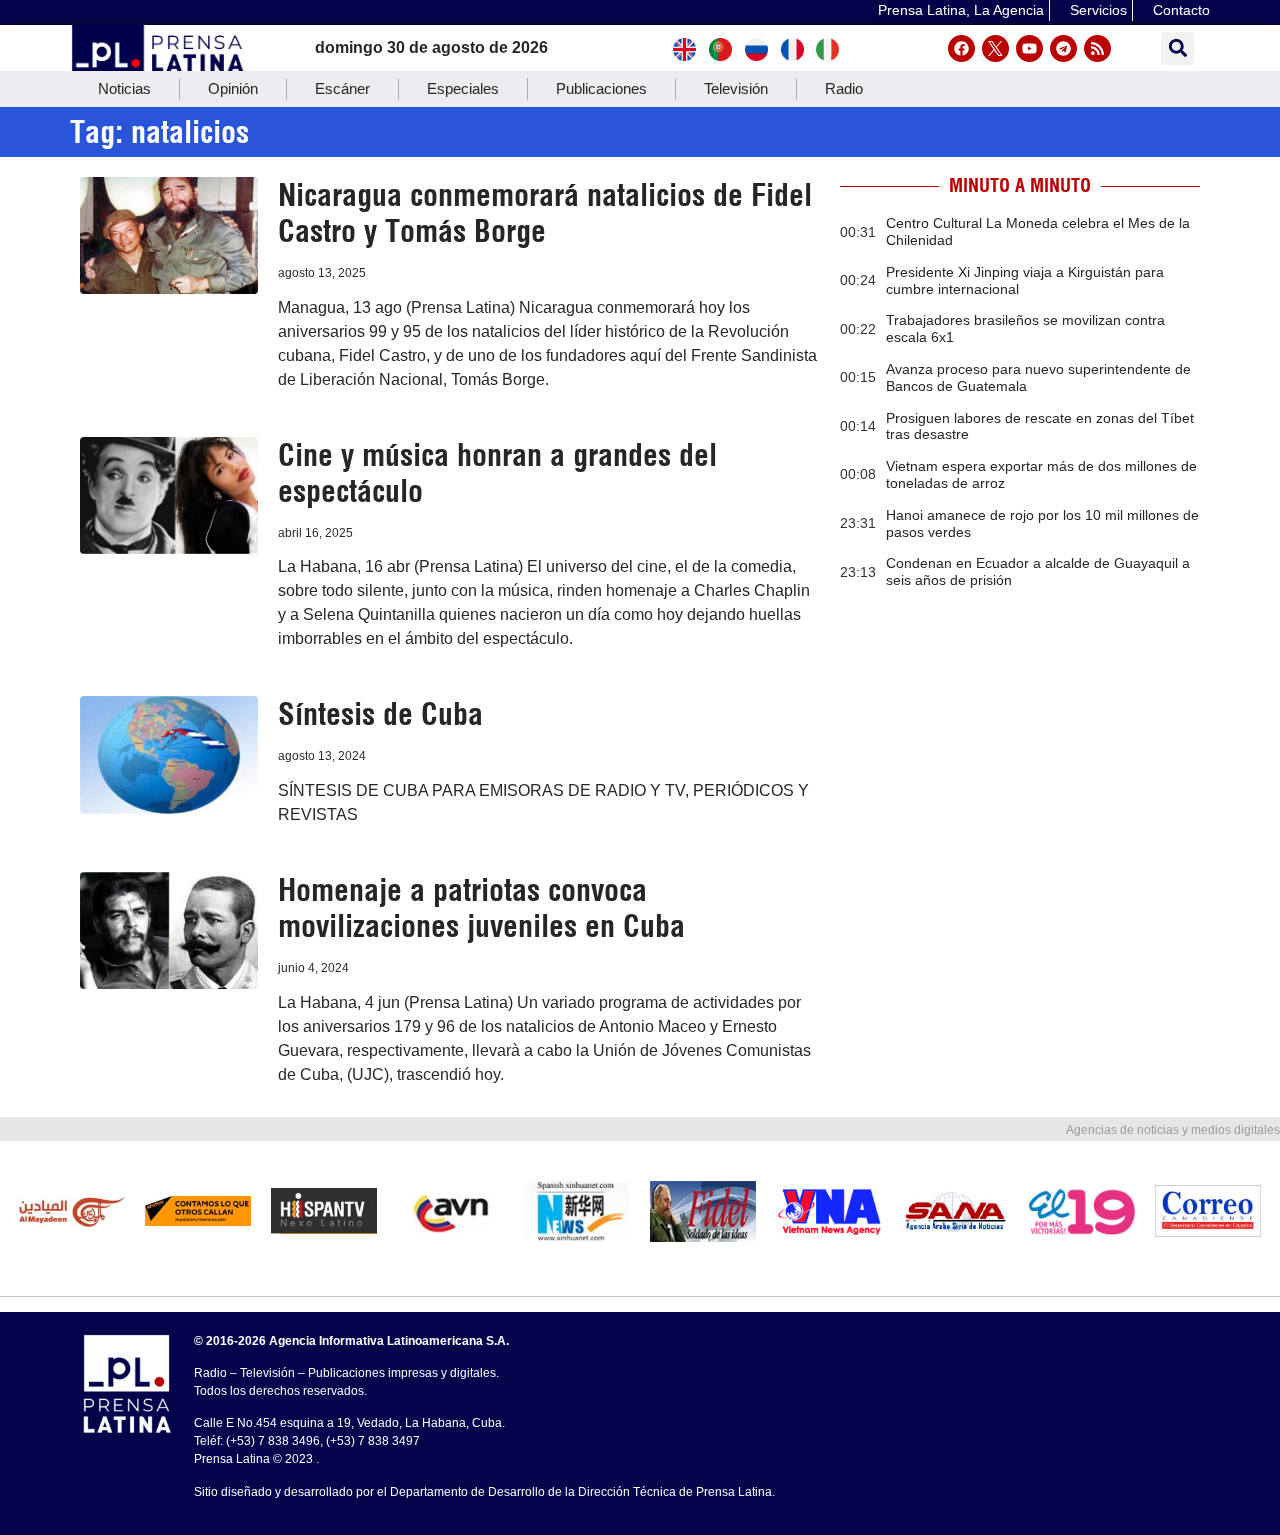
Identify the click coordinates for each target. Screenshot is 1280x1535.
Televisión (736, 88)
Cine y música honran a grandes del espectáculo (497, 473)
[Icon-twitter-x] (995, 48)
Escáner (342, 88)
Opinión (233, 88)
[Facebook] (961, 48)
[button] (1177, 48)
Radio (844, 88)
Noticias (124, 88)
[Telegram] (1063, 48)
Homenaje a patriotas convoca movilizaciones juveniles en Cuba (481, 908)
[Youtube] (1029, 48)
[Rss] (1097, 48)
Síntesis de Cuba (380, 714)
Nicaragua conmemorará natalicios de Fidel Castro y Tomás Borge (545, 213)
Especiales (463, 88)
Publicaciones (601, 88)
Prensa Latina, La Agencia (961, 10)
